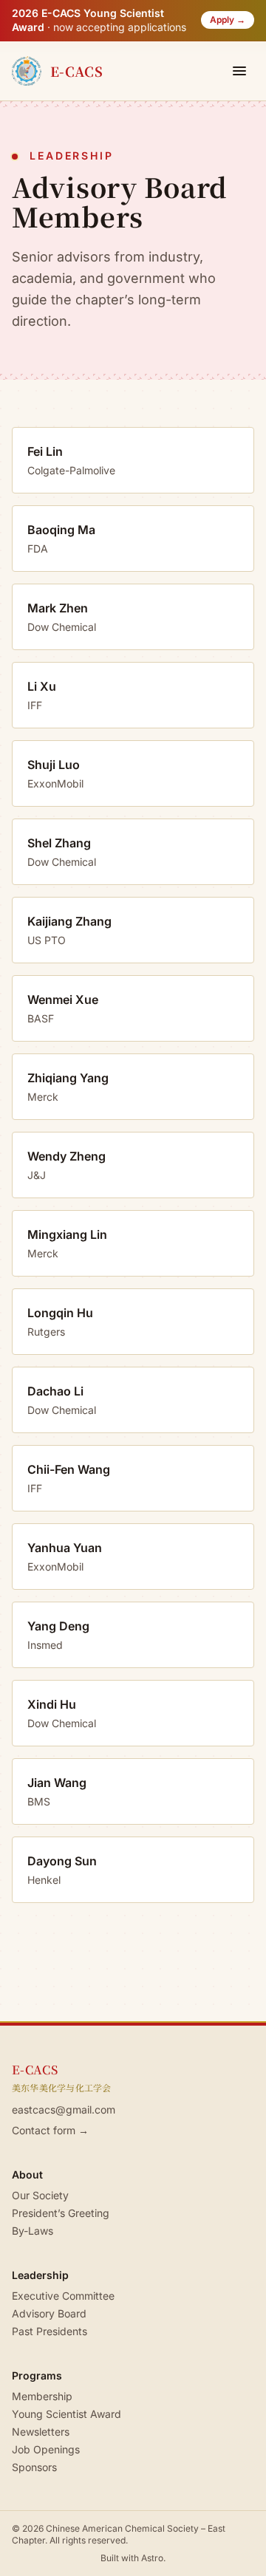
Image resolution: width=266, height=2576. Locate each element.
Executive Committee (63, 2296)
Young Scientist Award (66, 2414)
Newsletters (41, 2432)
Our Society (40, 2195)
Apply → (228, 20)
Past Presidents (50, 2331)
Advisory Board (49, 2313)
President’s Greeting (61, 2213)
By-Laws (33, 2231)
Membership (42, 2396)
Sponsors (34, 2467)
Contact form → (50, 2130)
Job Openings (46, 2449)
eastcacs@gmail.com (64, 2109)
